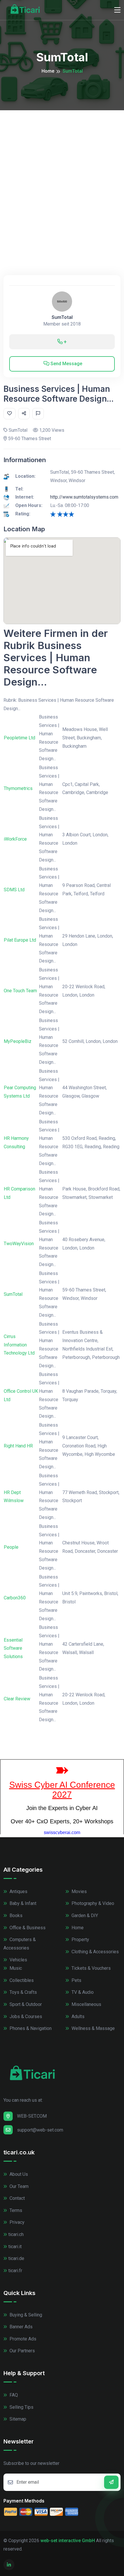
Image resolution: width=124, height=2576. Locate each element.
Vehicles (18, 1960)
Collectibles (21, 1980)
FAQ (13, 2395)
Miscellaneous (86, 2004)
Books (15, 1916)
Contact (17, 2198)
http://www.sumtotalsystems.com (84, 497)
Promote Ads (22, 2339)
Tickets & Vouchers (91, 1968)
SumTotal (62, 317)
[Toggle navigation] (117, 10)
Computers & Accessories (20, 1944)
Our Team (18, 2186)
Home (48, 71)
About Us (18, 2174)
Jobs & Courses (25, 2016)
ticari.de (16, 2258)
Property (80, 1940)
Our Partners (22, 2351)
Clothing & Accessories (95, 1952)
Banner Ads (20, 2327)
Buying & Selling (25, 2315)
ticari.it (15, 2247)
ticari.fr (15, 2271)
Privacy (16, 2222)
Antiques (18, 1891)
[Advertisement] (62, 175)
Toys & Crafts (23, 1992)
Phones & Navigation (30, 2028)
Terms (15, 2210)
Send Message (66, 364)
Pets (76, 1980)
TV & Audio (82, 1992)
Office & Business (27, 1928)
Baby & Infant (22, 1903)
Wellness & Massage (93, 2028)
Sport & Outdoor (25, 2004)
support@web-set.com (40, 2130)
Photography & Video (92, 1903)
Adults (77, 2016)
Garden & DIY (84, 1916)
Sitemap (17, 2419)
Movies (79, 1891)
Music (15, 1968)
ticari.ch (16, 2234)
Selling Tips (21, 2407)
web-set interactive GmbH (68, 2541)
